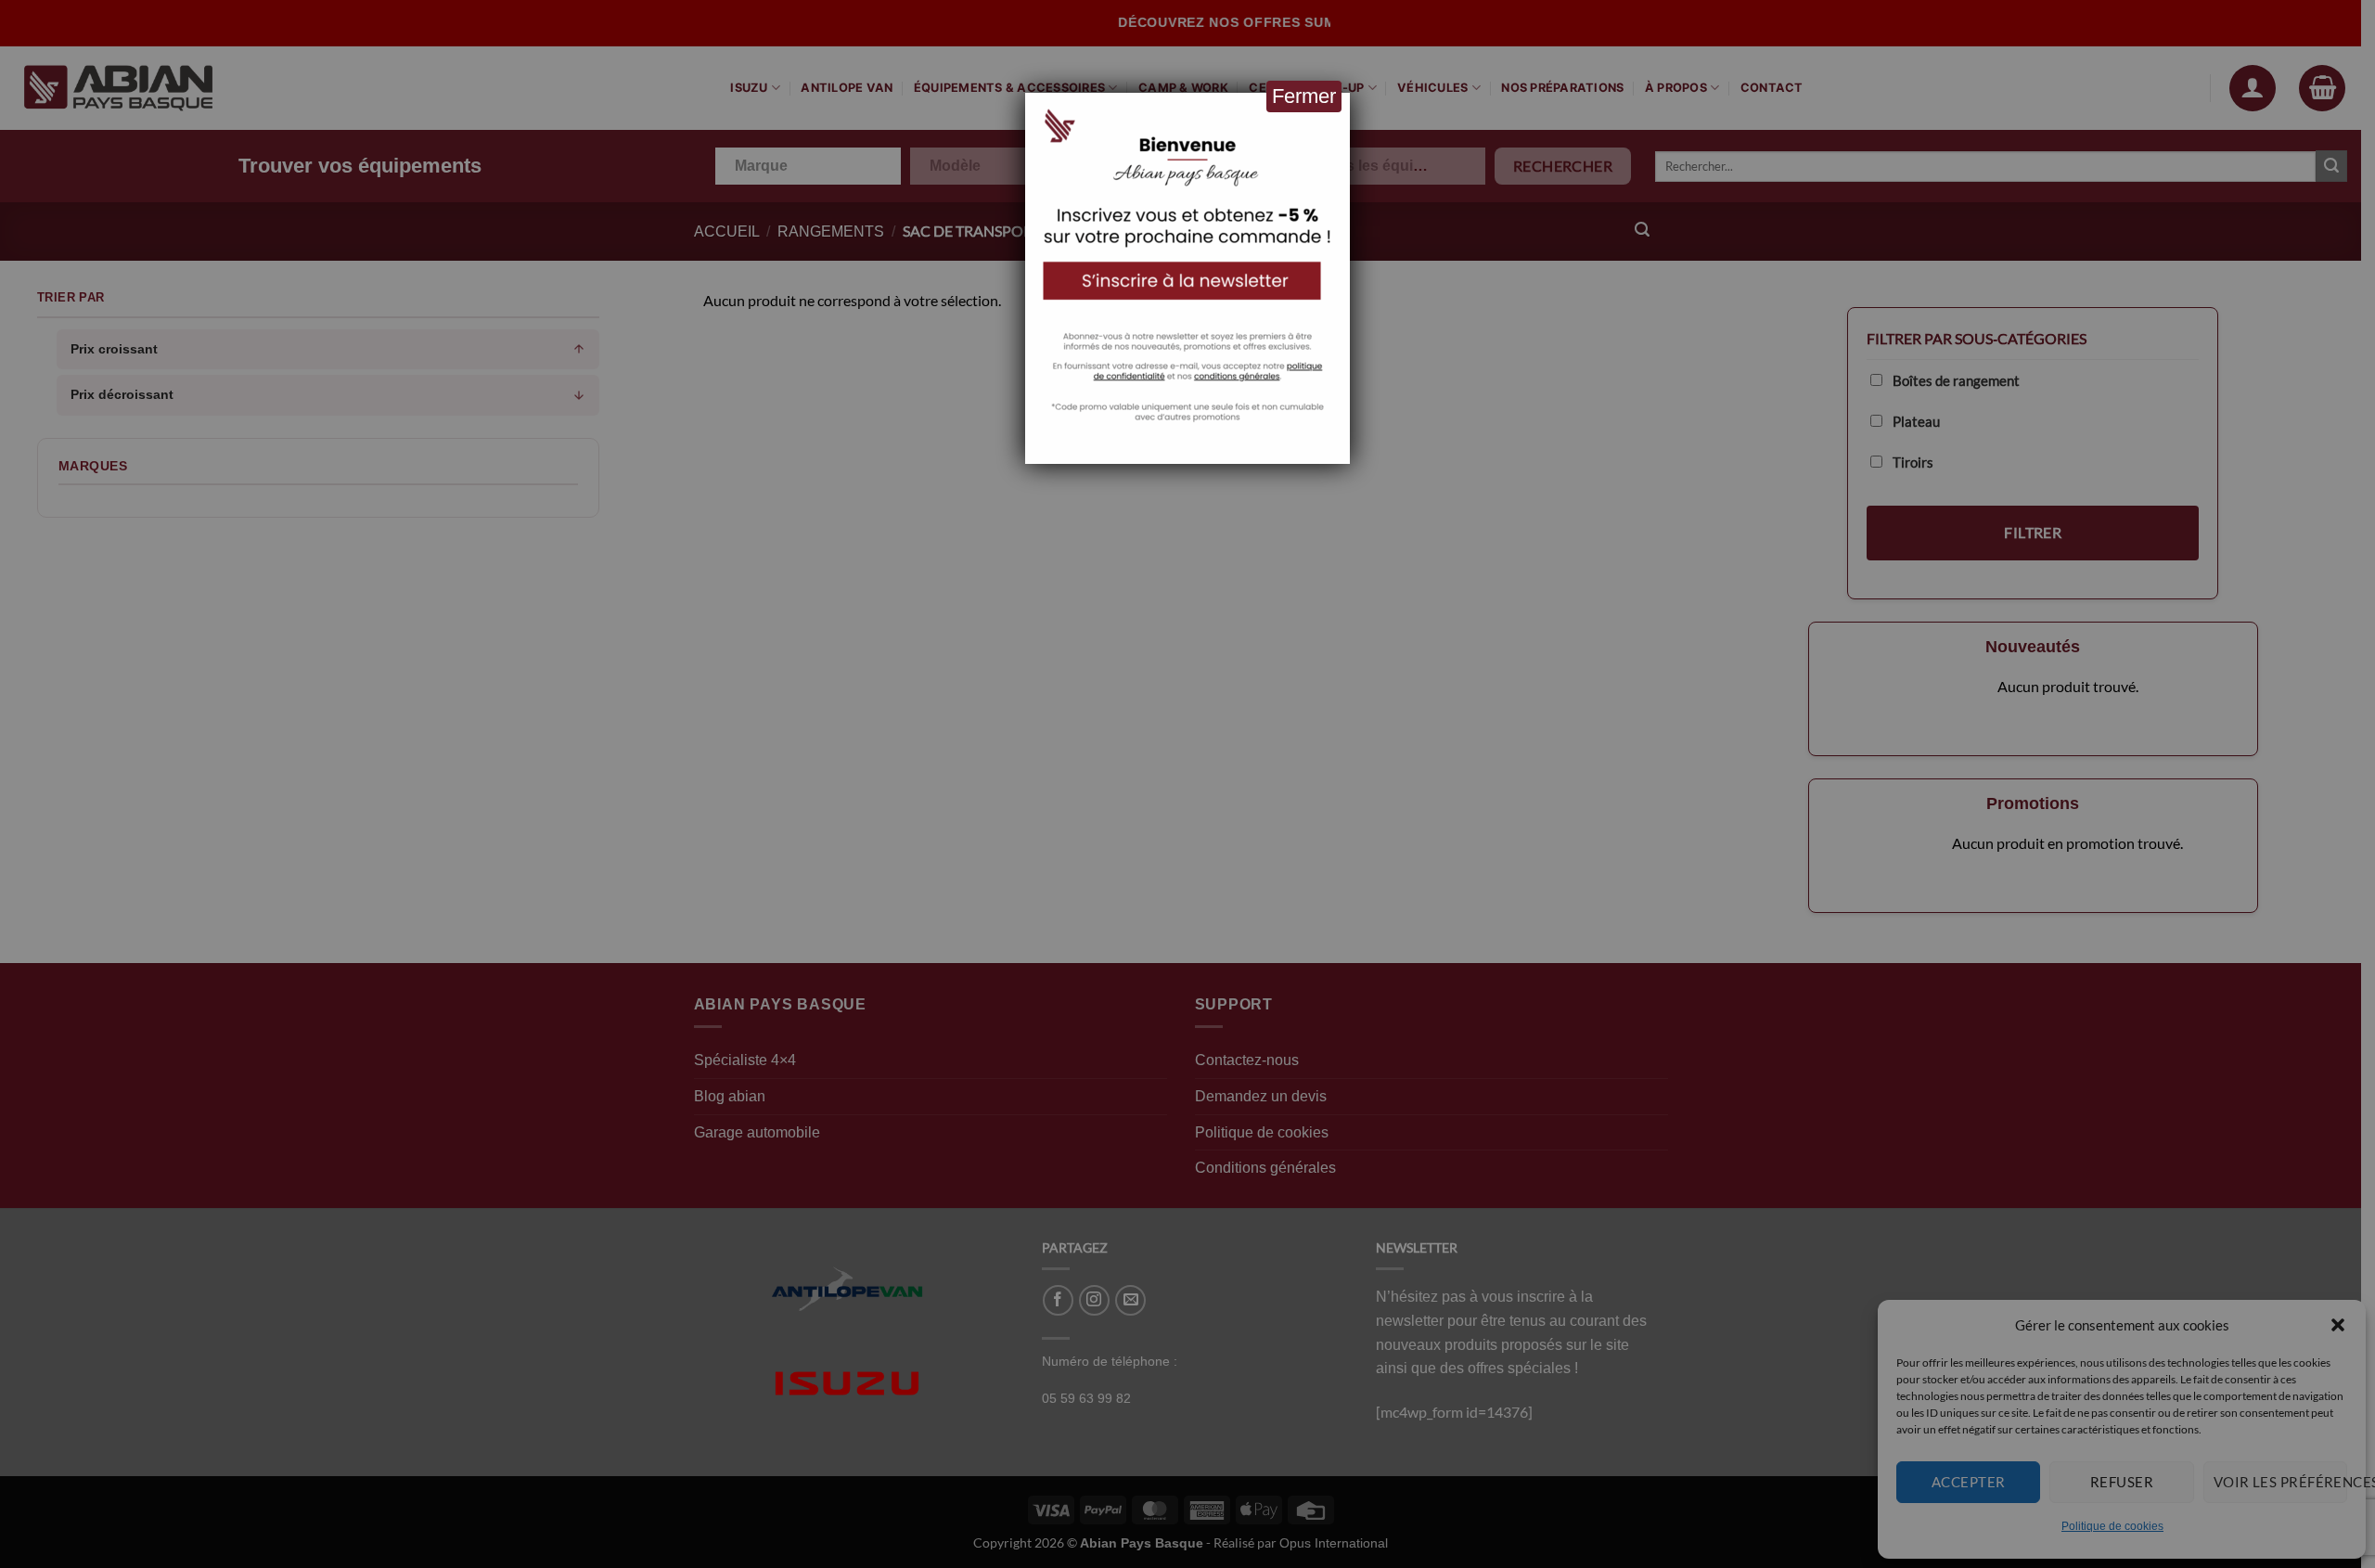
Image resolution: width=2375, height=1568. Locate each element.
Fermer (1304, 96)
